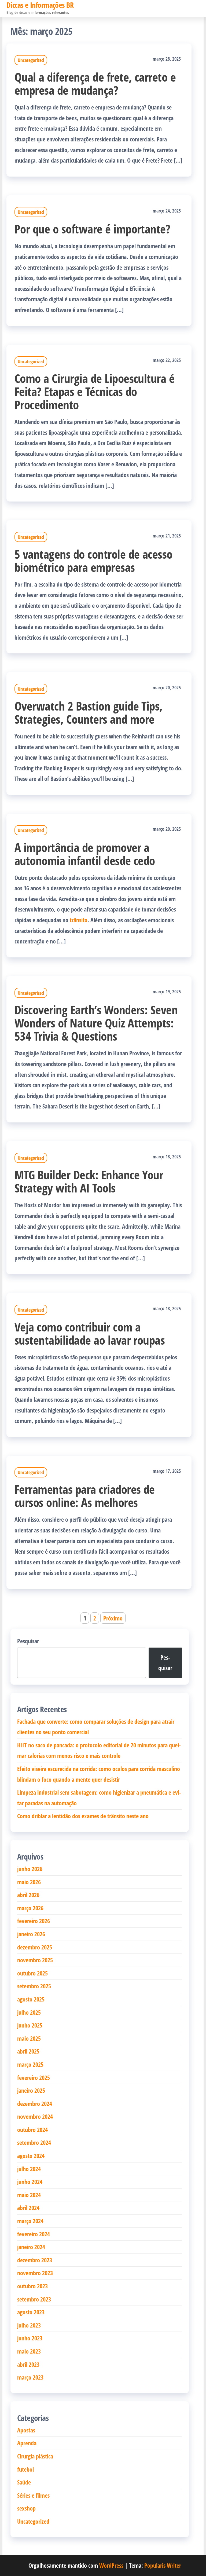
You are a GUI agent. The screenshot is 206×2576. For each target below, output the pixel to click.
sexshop (26, 2508)
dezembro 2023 (35, 2260)
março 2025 (30, 2064)
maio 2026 (29, 1882)
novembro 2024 (35, 2116)
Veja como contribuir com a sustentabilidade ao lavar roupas (90, 1333)
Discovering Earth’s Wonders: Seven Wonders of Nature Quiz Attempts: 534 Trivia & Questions (96, 1023)
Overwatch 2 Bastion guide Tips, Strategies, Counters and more (89, 712)
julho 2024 (29, 2169)
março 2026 (30, 1908)
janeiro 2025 (31, 2090)
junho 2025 (30, 2025)
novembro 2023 (35, 2273)
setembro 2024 (34, 2142)
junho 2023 (30, 2338)
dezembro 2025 (35, 1947)
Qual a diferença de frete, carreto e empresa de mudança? (95, 83)
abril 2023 (28, 2364)
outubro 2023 (32, 2286)
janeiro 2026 (31, 1934)
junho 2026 (30, 1869)
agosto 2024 (31, 2156)
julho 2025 (29, 2012)
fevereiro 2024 (34, 2234)
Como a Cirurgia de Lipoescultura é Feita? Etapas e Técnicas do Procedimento (94, 391)
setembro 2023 (34, 2299)
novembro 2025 (35, 1960)
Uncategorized (31, 60)
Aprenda (27, 2443)
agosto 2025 (31, 1999)
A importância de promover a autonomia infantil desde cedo (85, 854)
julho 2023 (29, 2325)
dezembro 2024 (35, 2103)
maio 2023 (29, 2351)
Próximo (113, 1618)
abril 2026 (28, 1895)
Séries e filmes (33, 2495)
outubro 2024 (32, 2129)
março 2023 (30, 2377)
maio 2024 (29, 2195)
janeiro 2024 (31, 2247)
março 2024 (30, 2221)
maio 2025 (29, 2038)
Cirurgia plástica (35, 2456)
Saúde (24, 2482)
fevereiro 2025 (34, 2077)
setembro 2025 (34, 1986)
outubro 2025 (32, 1973)
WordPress (111, 2565)
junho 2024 (30, 2182)
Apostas (26, 2430)
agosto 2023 (31, 2312)
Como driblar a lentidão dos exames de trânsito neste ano (83, 1816)
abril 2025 (28, 2051)
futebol (25, 2469)
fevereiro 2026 (34, 1921)
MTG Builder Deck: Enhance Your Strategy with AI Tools (89, 1181)
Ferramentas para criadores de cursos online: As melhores (85, 1496)
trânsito (79, 920)
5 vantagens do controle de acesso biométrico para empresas (93, 561)
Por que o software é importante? (92, 229)
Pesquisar (28, 1641)
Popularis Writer (163, 2565)
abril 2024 (28, 2208)
